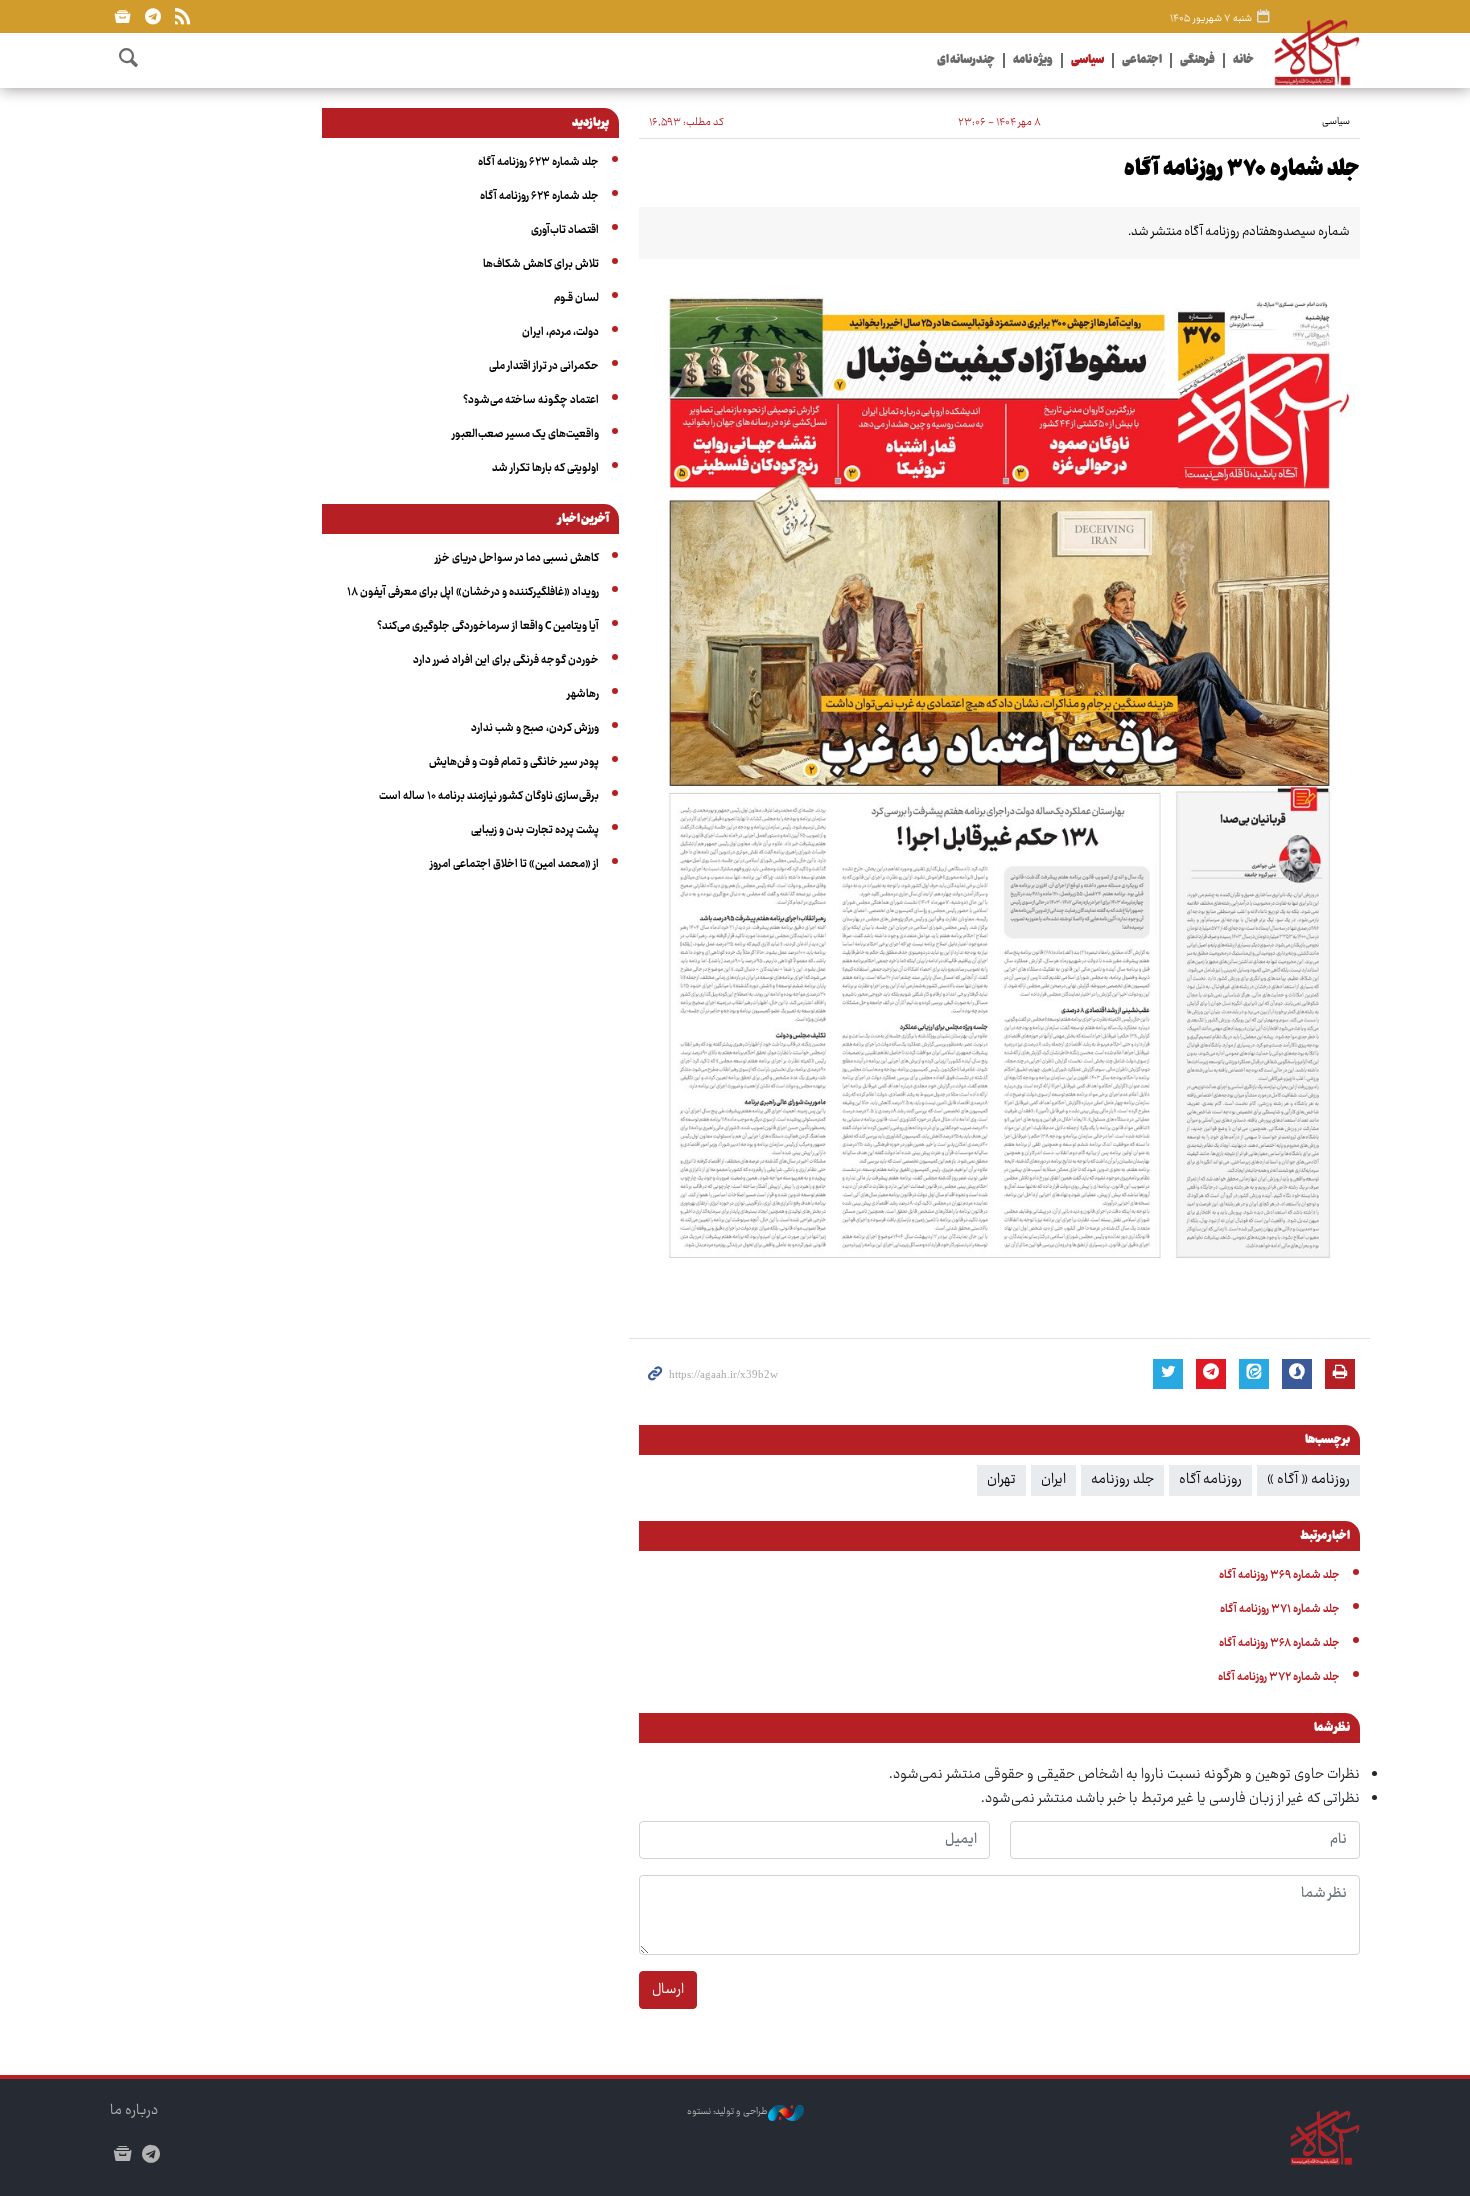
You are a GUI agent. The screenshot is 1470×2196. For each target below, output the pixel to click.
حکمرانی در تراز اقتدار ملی (544, 366)
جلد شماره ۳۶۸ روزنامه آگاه (1279, 1643)
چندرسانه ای (966, 60)
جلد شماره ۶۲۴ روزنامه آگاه (539, 196)
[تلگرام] (152, 16)
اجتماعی (1142, 60)
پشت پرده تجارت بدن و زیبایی (535, 830)
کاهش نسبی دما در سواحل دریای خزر (517, 558)
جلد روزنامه (1122, 1480)
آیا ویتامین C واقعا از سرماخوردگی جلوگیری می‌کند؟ (488, 626)
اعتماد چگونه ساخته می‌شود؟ (531, 400)
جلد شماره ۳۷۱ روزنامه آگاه (1280, 1609)
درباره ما (134, 2111)
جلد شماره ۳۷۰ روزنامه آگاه (1242, 170)
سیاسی (1087, 60)
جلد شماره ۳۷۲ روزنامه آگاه (1279, 1677)
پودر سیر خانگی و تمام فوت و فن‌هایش (514, 762)
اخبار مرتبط (1325, 1537)
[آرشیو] (122, 16)
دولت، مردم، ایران (560, 332)
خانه (1243, 60)
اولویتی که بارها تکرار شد (545, 468)
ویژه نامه (1033, 60)
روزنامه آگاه (1210, 1480)
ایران (1053, 1480)
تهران (1001, 1480)
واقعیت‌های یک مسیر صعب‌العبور (525, 434)
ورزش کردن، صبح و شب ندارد (535, 728)
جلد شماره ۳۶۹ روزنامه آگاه (1279, 1575)
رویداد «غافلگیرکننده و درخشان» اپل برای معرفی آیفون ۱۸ (473, 592)
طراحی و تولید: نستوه (727, 2112)
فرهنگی (1197, 60)
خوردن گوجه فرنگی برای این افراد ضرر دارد (506, 660)
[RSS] (182, 16)
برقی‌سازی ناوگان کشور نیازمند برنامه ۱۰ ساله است (489, 796)
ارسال (668, 1990)
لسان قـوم (576, 298)
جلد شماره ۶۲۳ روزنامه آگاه (538, 162)
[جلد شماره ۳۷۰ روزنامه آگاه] (999, 784)
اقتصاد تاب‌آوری (565, 230)
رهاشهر (583, 694)
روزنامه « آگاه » (1308, 1480)
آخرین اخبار (583, 520)
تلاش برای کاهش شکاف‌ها (541, 264)
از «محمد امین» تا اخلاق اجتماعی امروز (514, 864)
